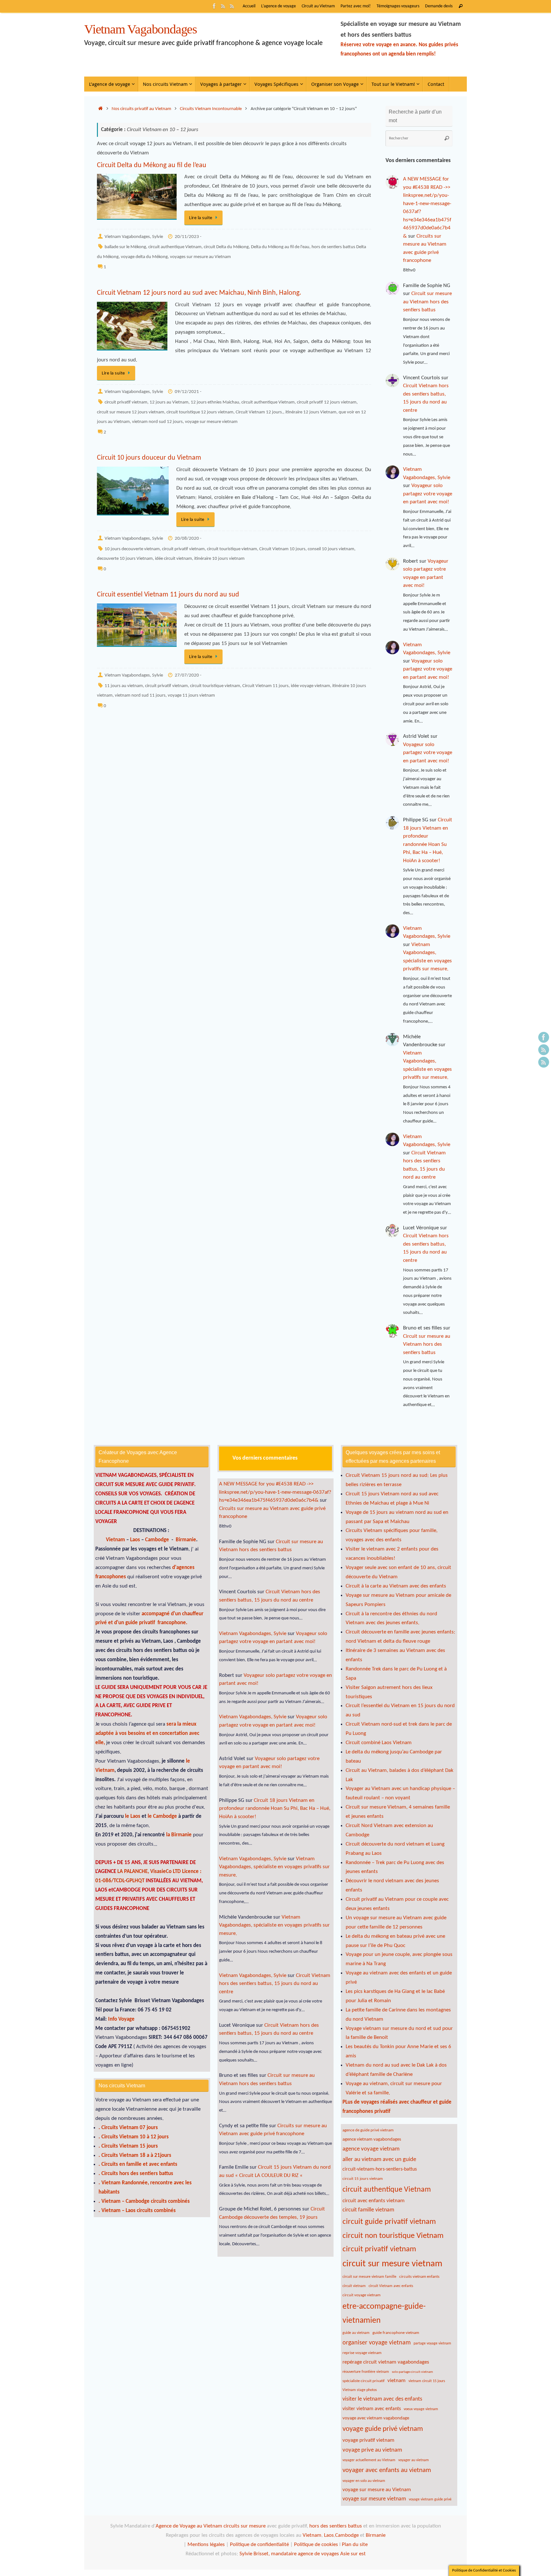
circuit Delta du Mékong (226, 247)
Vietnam (115, 1540)
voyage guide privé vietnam (383, 2429)
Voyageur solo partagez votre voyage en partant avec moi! (428, 494)
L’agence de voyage (279, 6)
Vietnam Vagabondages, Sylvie (134, 237)
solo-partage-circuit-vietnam (412, 2372)
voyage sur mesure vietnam (211, 422)
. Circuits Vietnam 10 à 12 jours (134, 2137)
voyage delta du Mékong (144, 257)
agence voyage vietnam (371, 2149)
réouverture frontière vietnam (366, 2372)
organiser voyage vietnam (377, 2343)
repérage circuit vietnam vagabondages (386, 2362)
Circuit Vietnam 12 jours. (259, 412)
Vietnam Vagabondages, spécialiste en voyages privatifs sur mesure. (274, 1867)
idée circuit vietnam (173, 559)
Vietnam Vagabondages (141, 29)
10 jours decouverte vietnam (132, 549)
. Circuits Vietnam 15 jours (128, 2146)
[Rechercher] (461, 6)
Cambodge (158, 1540)
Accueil (249, 6)
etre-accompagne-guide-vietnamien (384, 2314)
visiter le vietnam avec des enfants (382, 2399)
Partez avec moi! (356, 6)
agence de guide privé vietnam (368, 2130)
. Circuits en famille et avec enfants (138, 2164)
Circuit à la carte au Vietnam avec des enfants (396, 1586)
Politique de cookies (316, 2545)
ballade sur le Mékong (125, 247)
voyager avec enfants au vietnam (387, 2470)
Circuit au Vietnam (318, 6)
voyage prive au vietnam (372, 2450)
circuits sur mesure (245, 2526)
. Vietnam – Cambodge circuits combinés (144, 2201)
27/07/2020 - (188, 675)
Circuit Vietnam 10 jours (282, 549)
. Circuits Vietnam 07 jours (128, 2128)
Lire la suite (201, 218)
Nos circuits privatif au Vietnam (141, 109)
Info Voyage (121, 2019)
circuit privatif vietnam (126, 402)
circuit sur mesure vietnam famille (369, 2277)
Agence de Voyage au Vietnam (190, 2526)
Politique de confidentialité (259, 2545)
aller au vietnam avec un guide (379, 2160)
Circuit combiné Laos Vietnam (379, 1743)
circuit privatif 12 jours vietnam (327, 402)
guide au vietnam (356, 2333)
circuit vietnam (354, 2286)
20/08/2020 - (188, 539)
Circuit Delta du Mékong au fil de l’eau (152, 165)
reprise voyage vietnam (362, 2353)
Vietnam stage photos (360, 2390)
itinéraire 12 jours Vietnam (311, 412)
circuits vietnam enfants (419, 2277)
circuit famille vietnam (368, 2210)
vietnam (397, 2381)
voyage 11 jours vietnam (191, 696)
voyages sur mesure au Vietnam (200, 257)
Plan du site (355, 2545)
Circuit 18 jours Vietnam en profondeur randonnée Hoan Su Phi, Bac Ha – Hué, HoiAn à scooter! (275, 1809)
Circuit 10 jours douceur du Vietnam (149, 458)
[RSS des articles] (232, 6)
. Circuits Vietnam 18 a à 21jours (135, 2155)
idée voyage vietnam (310, 686)
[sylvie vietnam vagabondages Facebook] (214, 6)
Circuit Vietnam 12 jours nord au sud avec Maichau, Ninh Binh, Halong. (199, 293)
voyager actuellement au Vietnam (369, 2460)
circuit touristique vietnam (232, 549)
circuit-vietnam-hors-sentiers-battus (380, 2169)
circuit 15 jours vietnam (363, 2179)
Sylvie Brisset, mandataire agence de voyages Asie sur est (303, 2554)
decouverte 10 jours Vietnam (125, 559)
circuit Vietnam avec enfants (391, 2286)
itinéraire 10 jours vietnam (219, 559)
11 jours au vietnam (124, 686)
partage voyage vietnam (432, 2343)
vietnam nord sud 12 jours (157, 422)
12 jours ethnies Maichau (215, 402)
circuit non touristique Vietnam (393, 2236)
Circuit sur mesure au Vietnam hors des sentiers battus (427, 302)
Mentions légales (206, 2545)
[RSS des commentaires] (223, 6)
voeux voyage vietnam (421, 2409)
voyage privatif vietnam (368, 2440)
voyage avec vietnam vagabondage (376, 2418)
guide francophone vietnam (396, 2333)
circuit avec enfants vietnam (374, 2201)
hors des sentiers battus (335, 2526)
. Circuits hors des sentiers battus (136, 2174)
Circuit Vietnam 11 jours (265, 686)
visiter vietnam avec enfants (372, 2409)
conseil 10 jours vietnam (331, 549)
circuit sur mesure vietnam (392, 2264)
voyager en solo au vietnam (364, 2481)
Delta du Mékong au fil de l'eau (280, 247)
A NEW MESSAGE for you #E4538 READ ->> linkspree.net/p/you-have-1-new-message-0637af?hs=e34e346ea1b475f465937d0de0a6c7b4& (275, 1492)
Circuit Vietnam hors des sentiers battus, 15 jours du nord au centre (275, 1984)
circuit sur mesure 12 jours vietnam (131, 412)
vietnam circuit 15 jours (427, 2381)
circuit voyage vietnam (361, 2295)
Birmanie (186, 1540)
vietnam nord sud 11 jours (140, 696)
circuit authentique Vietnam (175, 247)
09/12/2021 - (188, 392)
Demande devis (439, 6)
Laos (136, 1540)
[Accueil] (100, 109)
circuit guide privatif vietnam (389, 2222)
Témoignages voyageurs (398, 6)
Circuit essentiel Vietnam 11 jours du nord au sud (168, 595)
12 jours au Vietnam (169, 402)
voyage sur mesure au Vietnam (377, 2490)
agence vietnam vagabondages (372, 2139)
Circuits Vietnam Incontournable (211, 109)
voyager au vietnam (414, 2460)
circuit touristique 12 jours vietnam (200, 412)
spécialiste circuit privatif (364, 2381)
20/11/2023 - (188, 237)
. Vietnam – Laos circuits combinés (137, 2211)
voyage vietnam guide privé (430, 2499)
